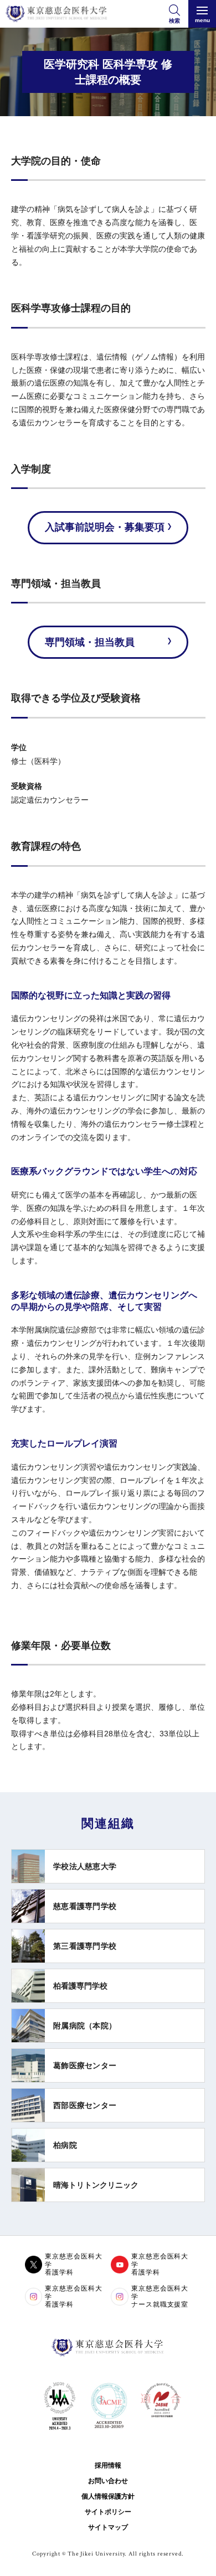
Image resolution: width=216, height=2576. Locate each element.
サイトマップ (108, 2527)
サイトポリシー (108, 2512)
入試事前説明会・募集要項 (105, 527)
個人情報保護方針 (108, 2496)
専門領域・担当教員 (90, 642)
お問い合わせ (108, 2481)
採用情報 (108, 2465)
